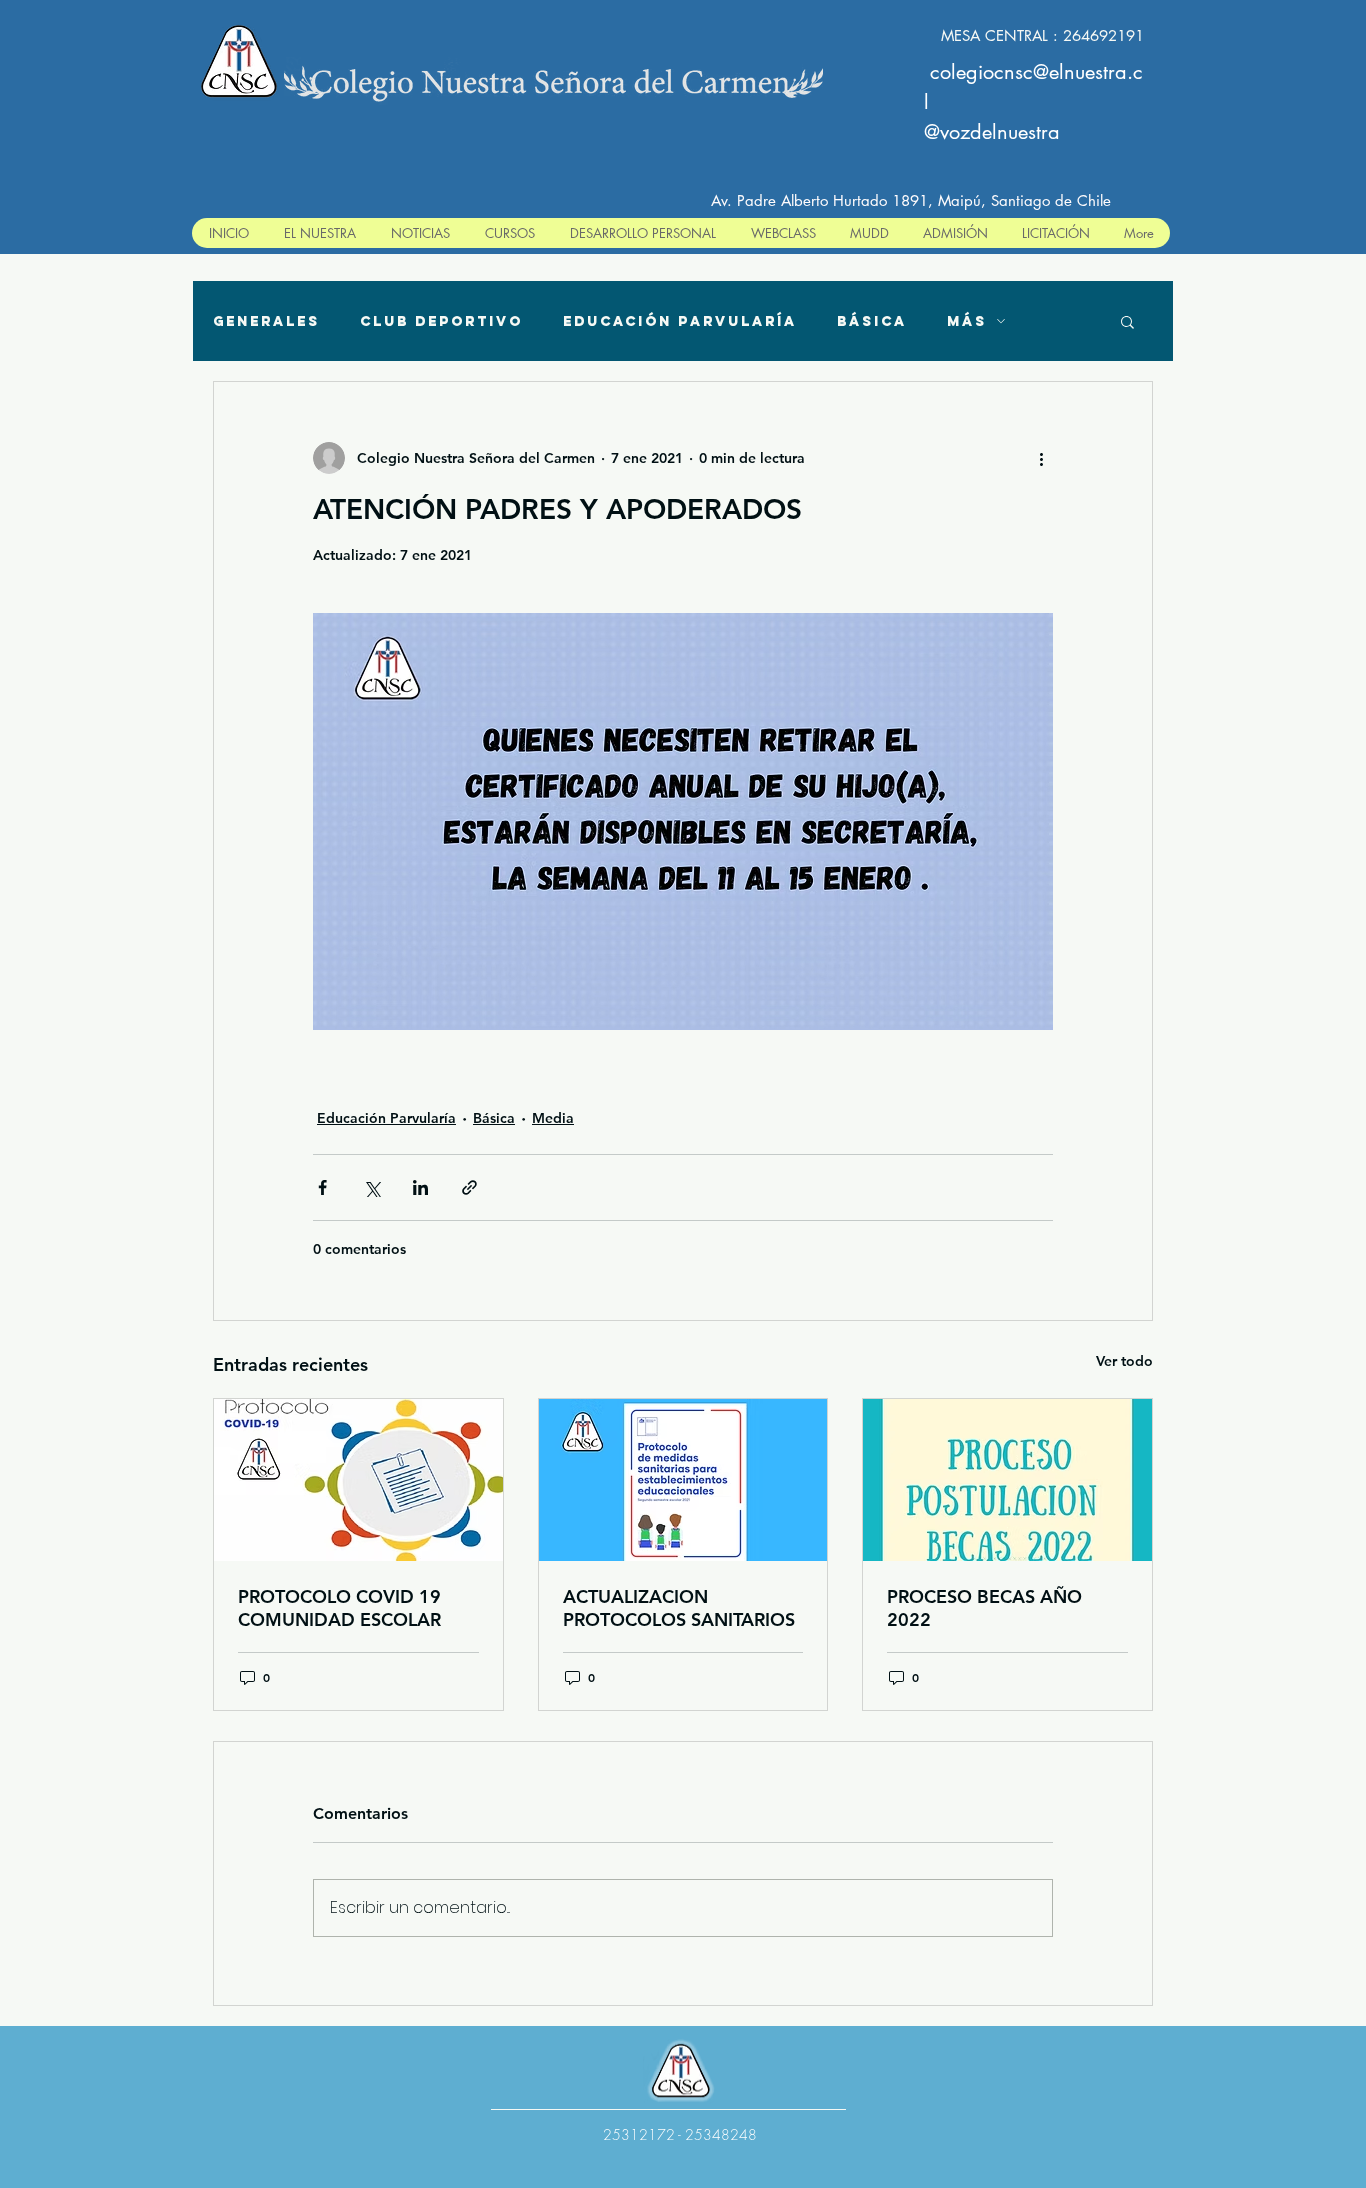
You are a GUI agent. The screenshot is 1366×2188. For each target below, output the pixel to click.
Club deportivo (441, 321)
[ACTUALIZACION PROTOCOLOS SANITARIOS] (683, 1480)
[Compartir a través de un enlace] (469, 1187)
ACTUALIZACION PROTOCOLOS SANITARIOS (679, 1608)
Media (553, 1118)
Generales (266, 321)
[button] (1127, 321)
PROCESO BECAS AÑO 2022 (984, 1608)
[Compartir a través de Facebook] (322, 1187)
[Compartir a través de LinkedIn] (420, 1187)
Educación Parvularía (680, 321)
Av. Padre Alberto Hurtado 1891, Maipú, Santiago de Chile (911, 200)
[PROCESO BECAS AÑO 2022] (1007, 1480)
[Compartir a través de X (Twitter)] (371, 1187)
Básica (872, 321)
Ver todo (1124, 1361)
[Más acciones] (1041, 458)
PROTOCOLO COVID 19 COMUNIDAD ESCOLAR (339, 1608)
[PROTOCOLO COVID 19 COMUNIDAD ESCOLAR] (358, 1480)
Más (967, 321)
